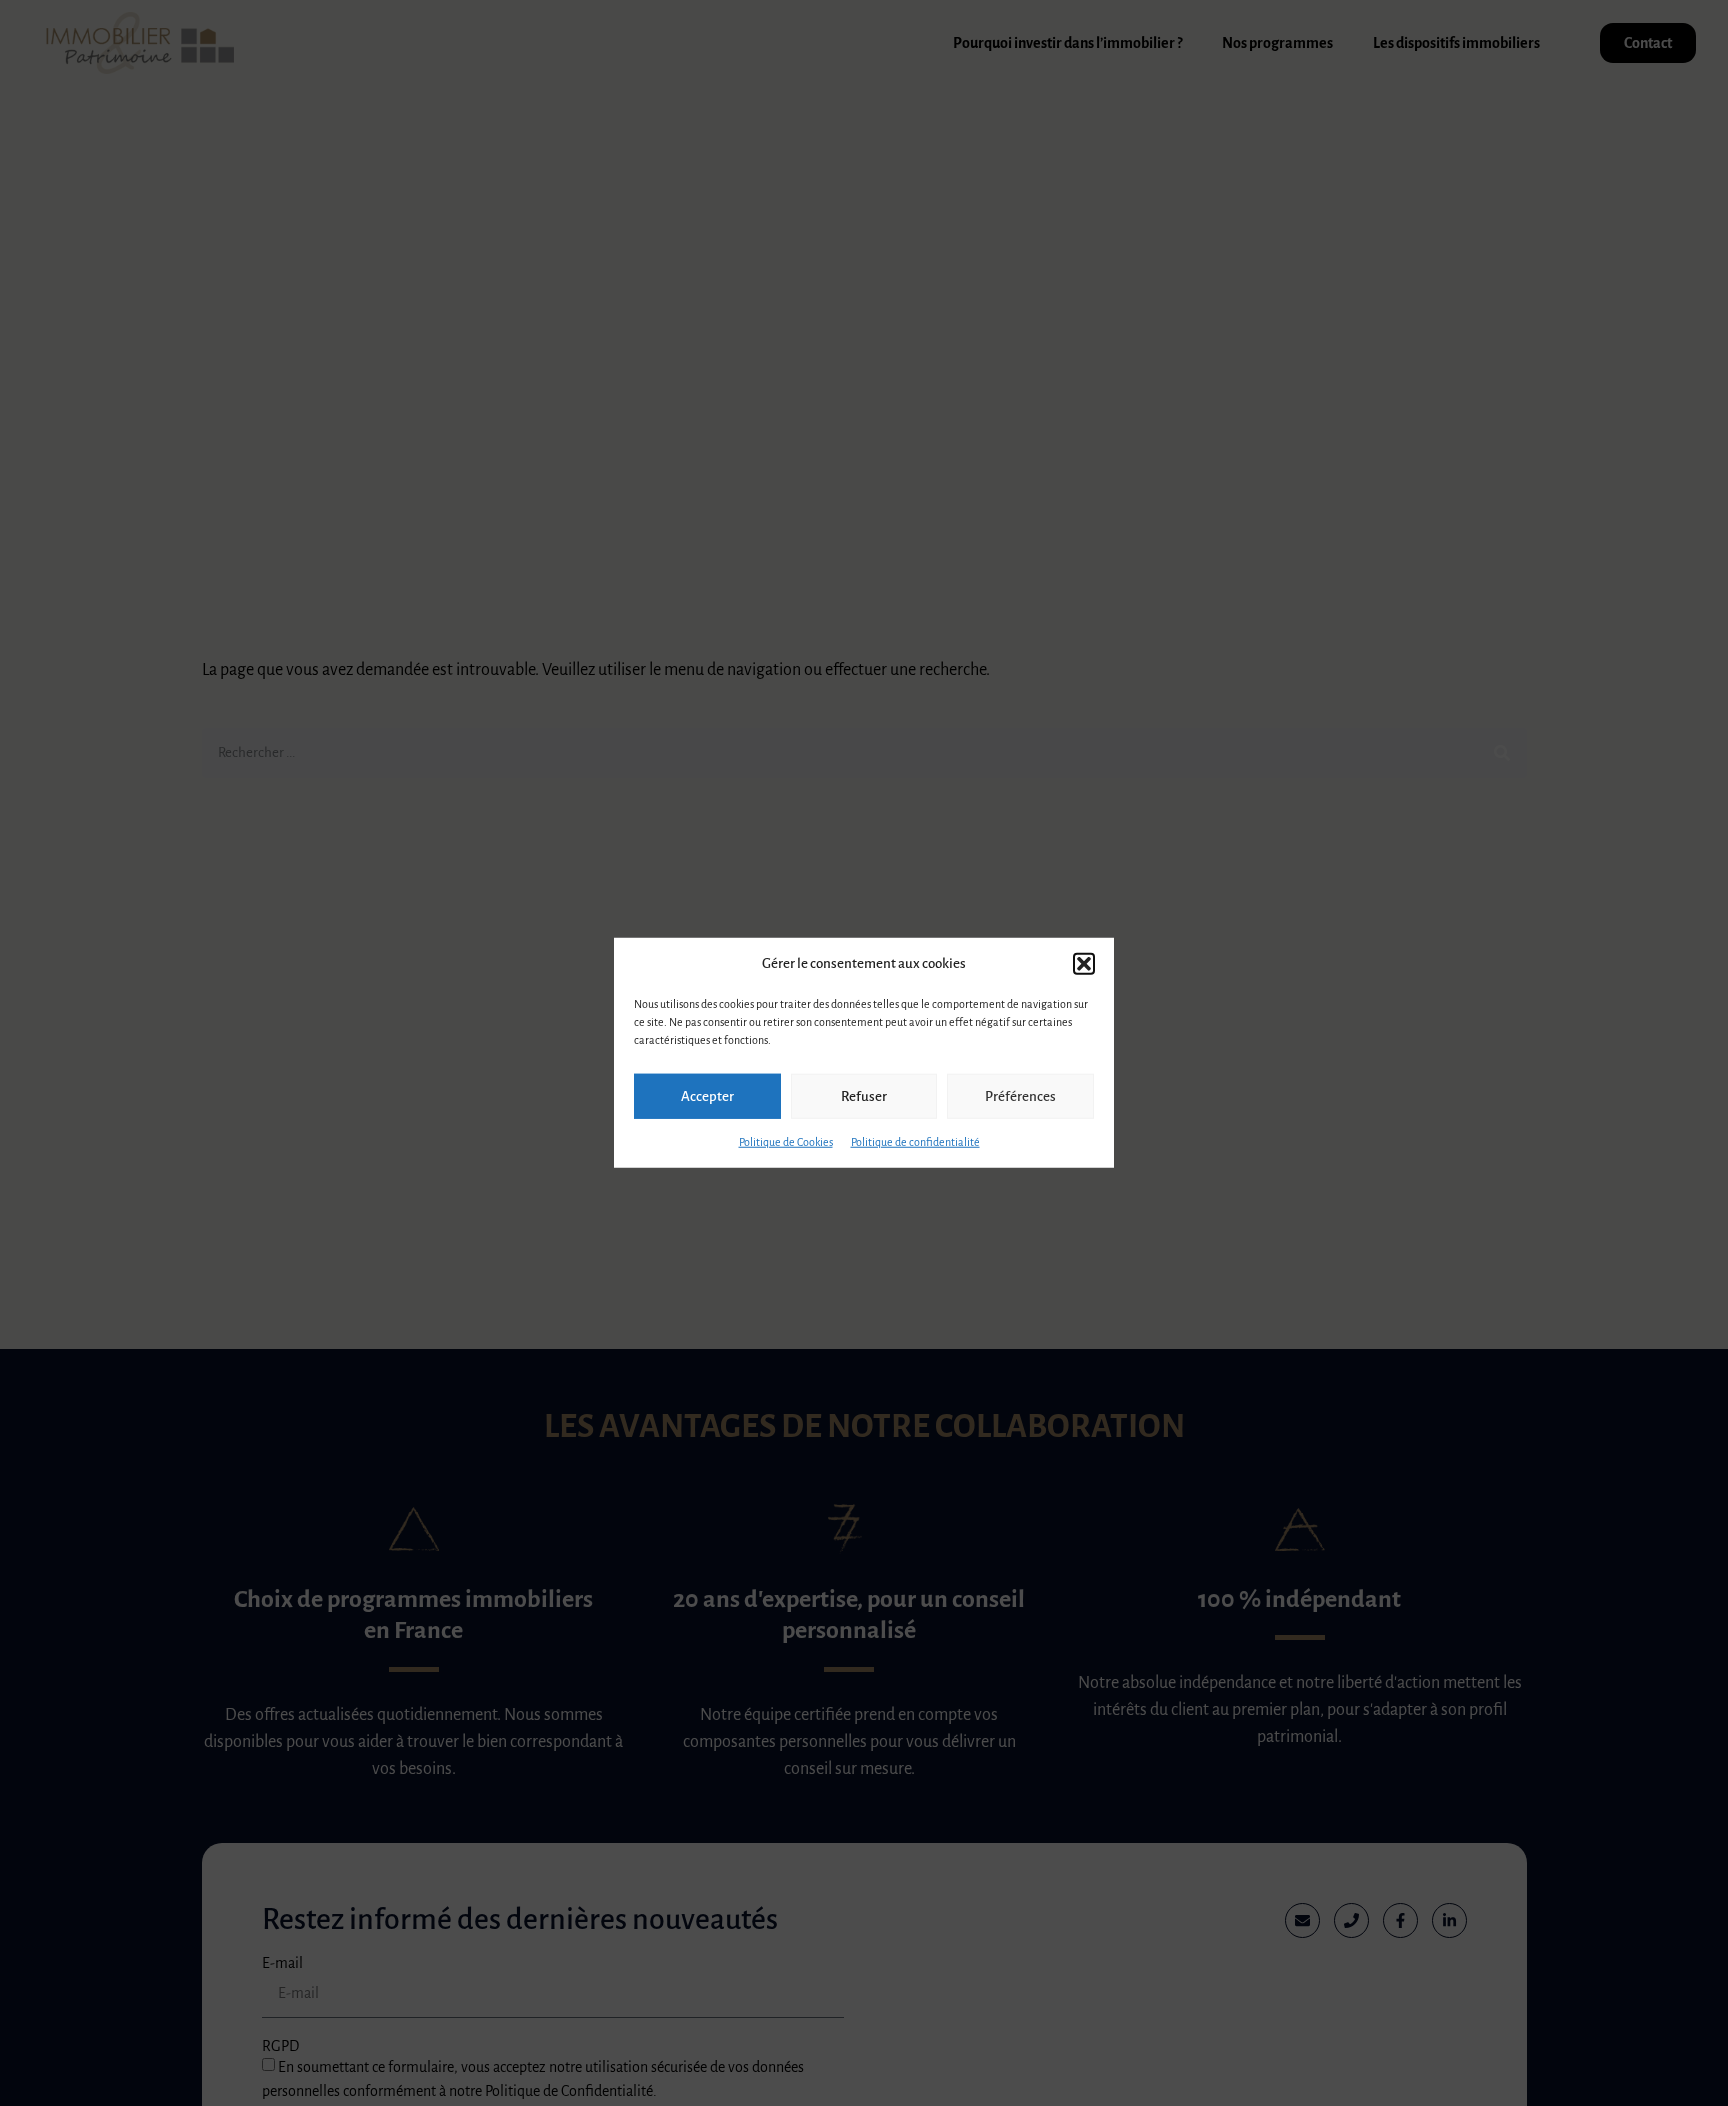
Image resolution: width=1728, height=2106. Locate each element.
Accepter (707, 1096)
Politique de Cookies (786, 1142)
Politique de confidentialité (915, 1142)
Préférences (1020, 1096)
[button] (1084, 964)
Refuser (864, 1096)
